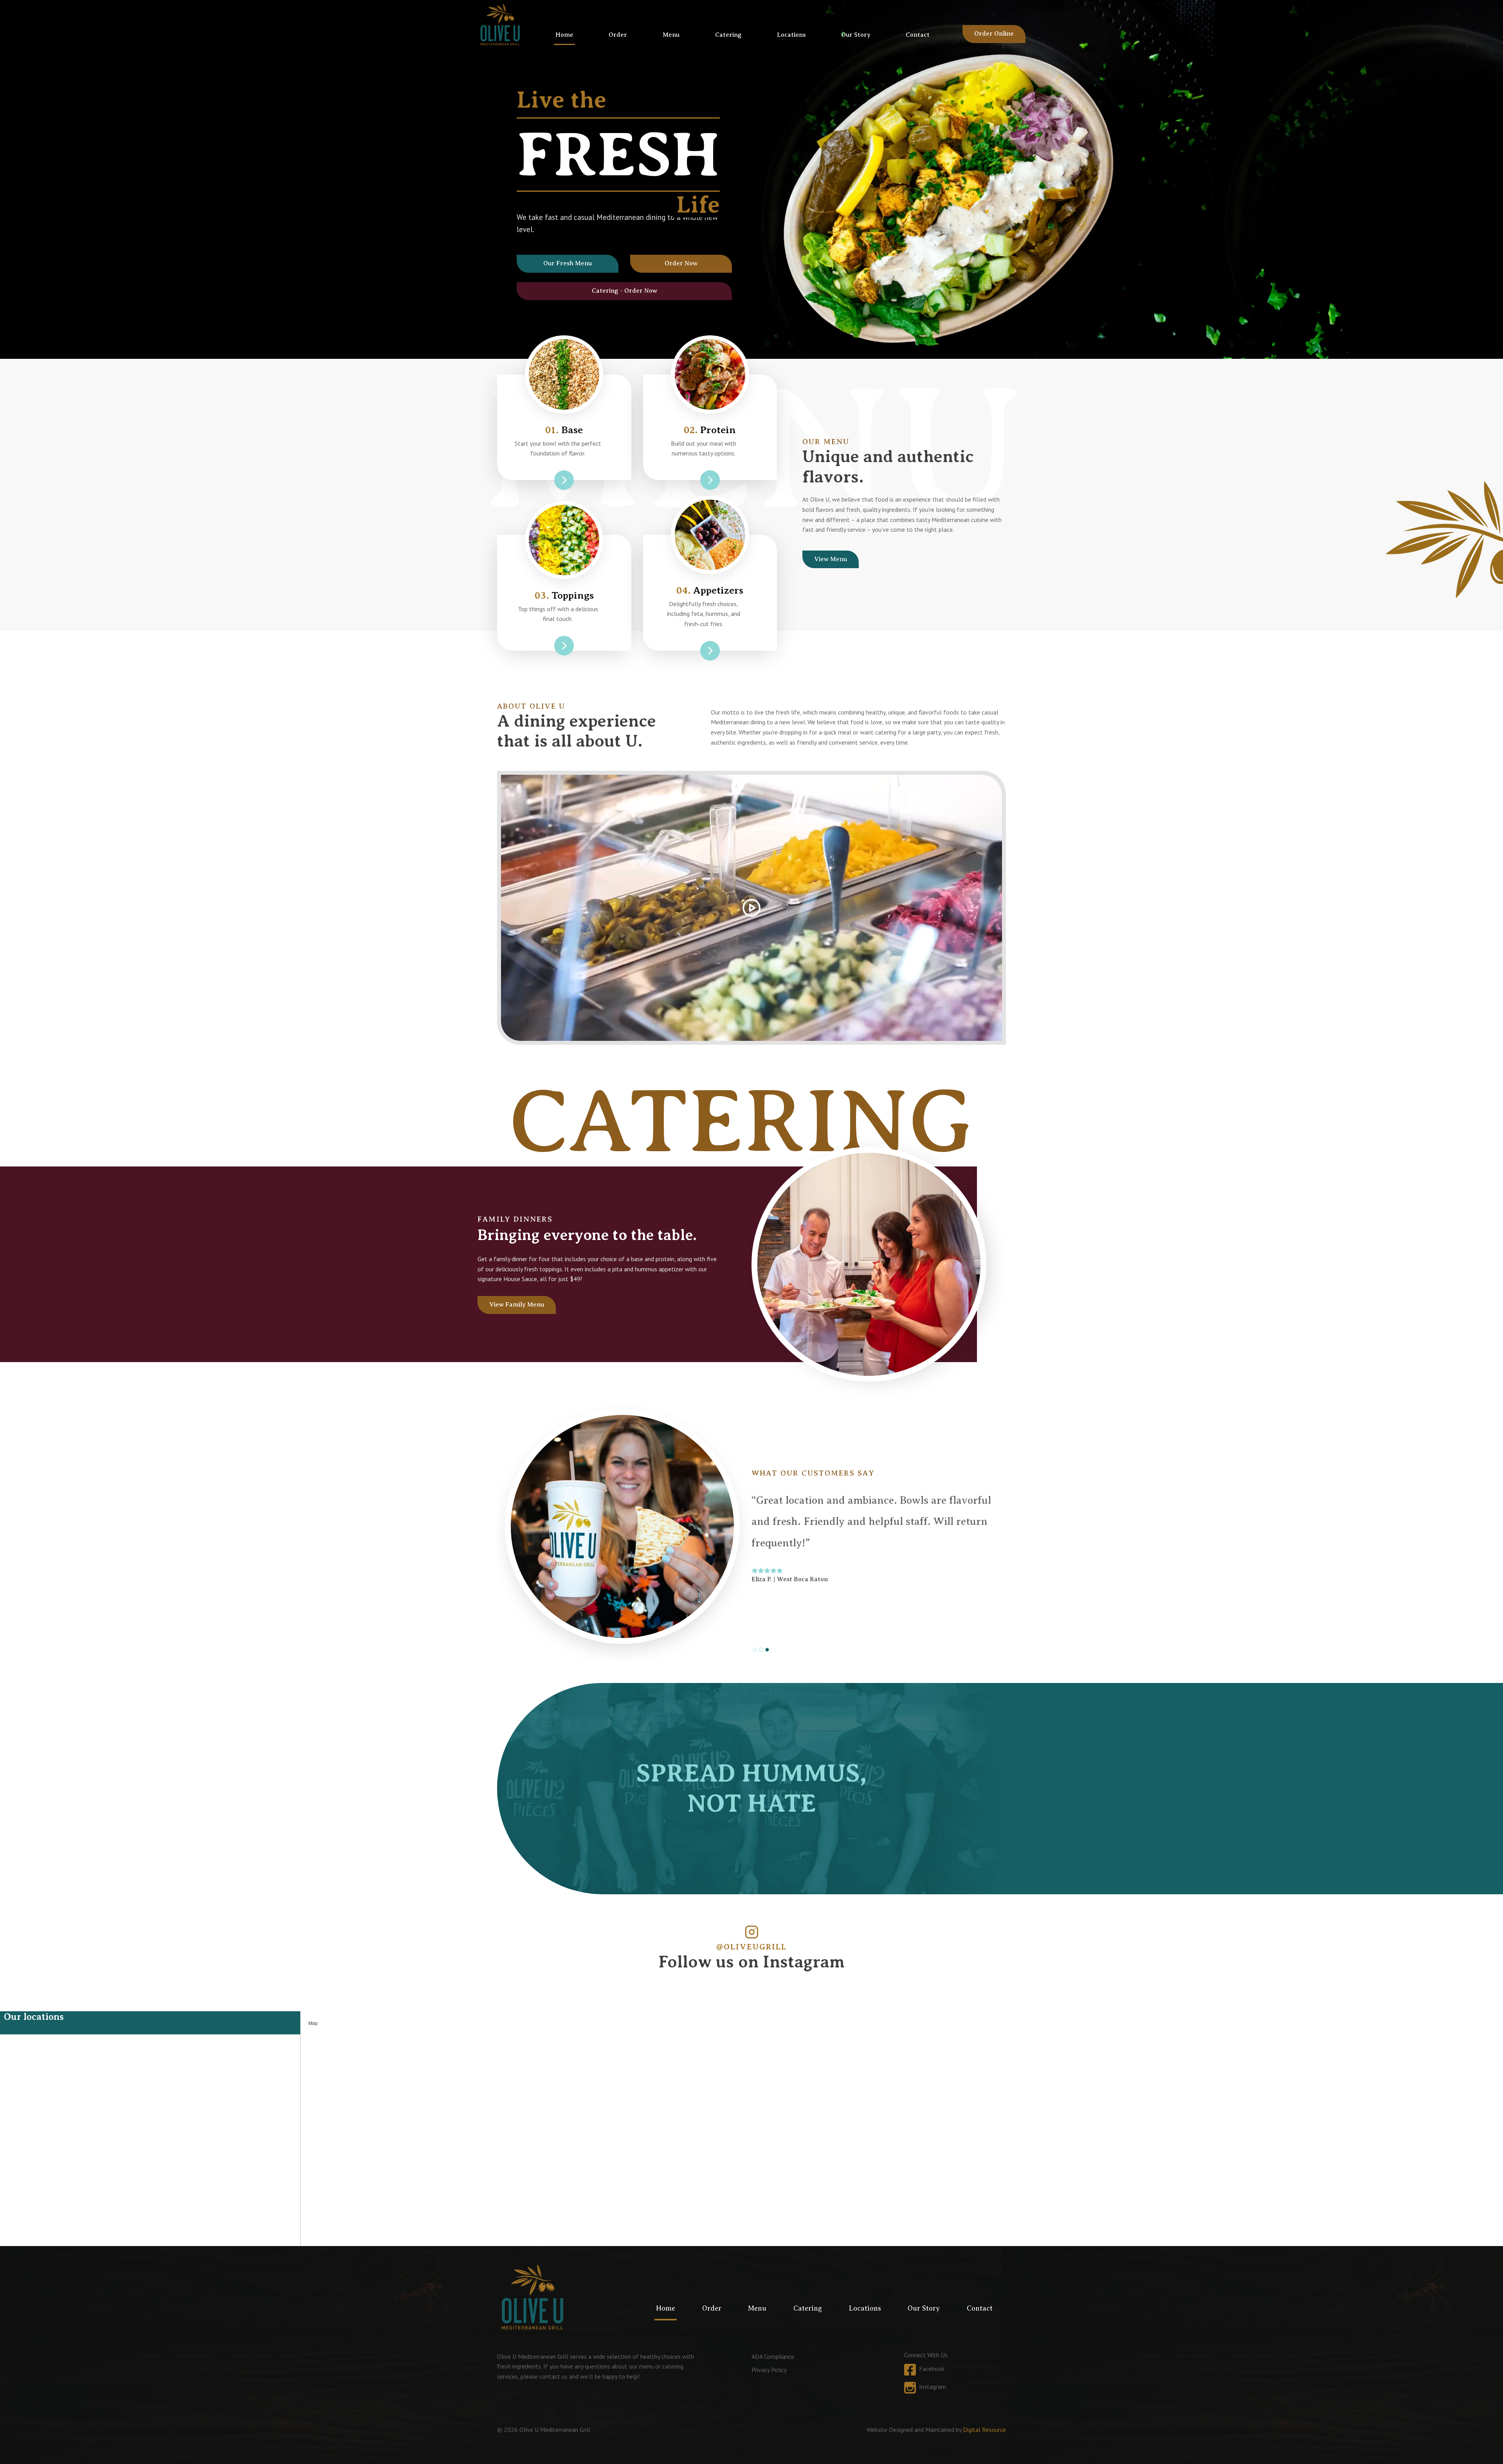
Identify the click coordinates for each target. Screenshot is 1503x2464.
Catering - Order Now (624, 291)
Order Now (681, 263)
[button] (755, 1650)
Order (618, 35)
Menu (671, 35)
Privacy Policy (769, 2370)
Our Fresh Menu (568, 263)
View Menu (831, 559)
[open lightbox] (751, 908)
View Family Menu (517, 1305)
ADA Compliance (773, 2356)
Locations (791, 35)
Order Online (994, 34)
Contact (918, 35)
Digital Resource (984, 2430)
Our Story (856, 35)
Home (564, 35)
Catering (728, 35)
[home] (500, 24)
